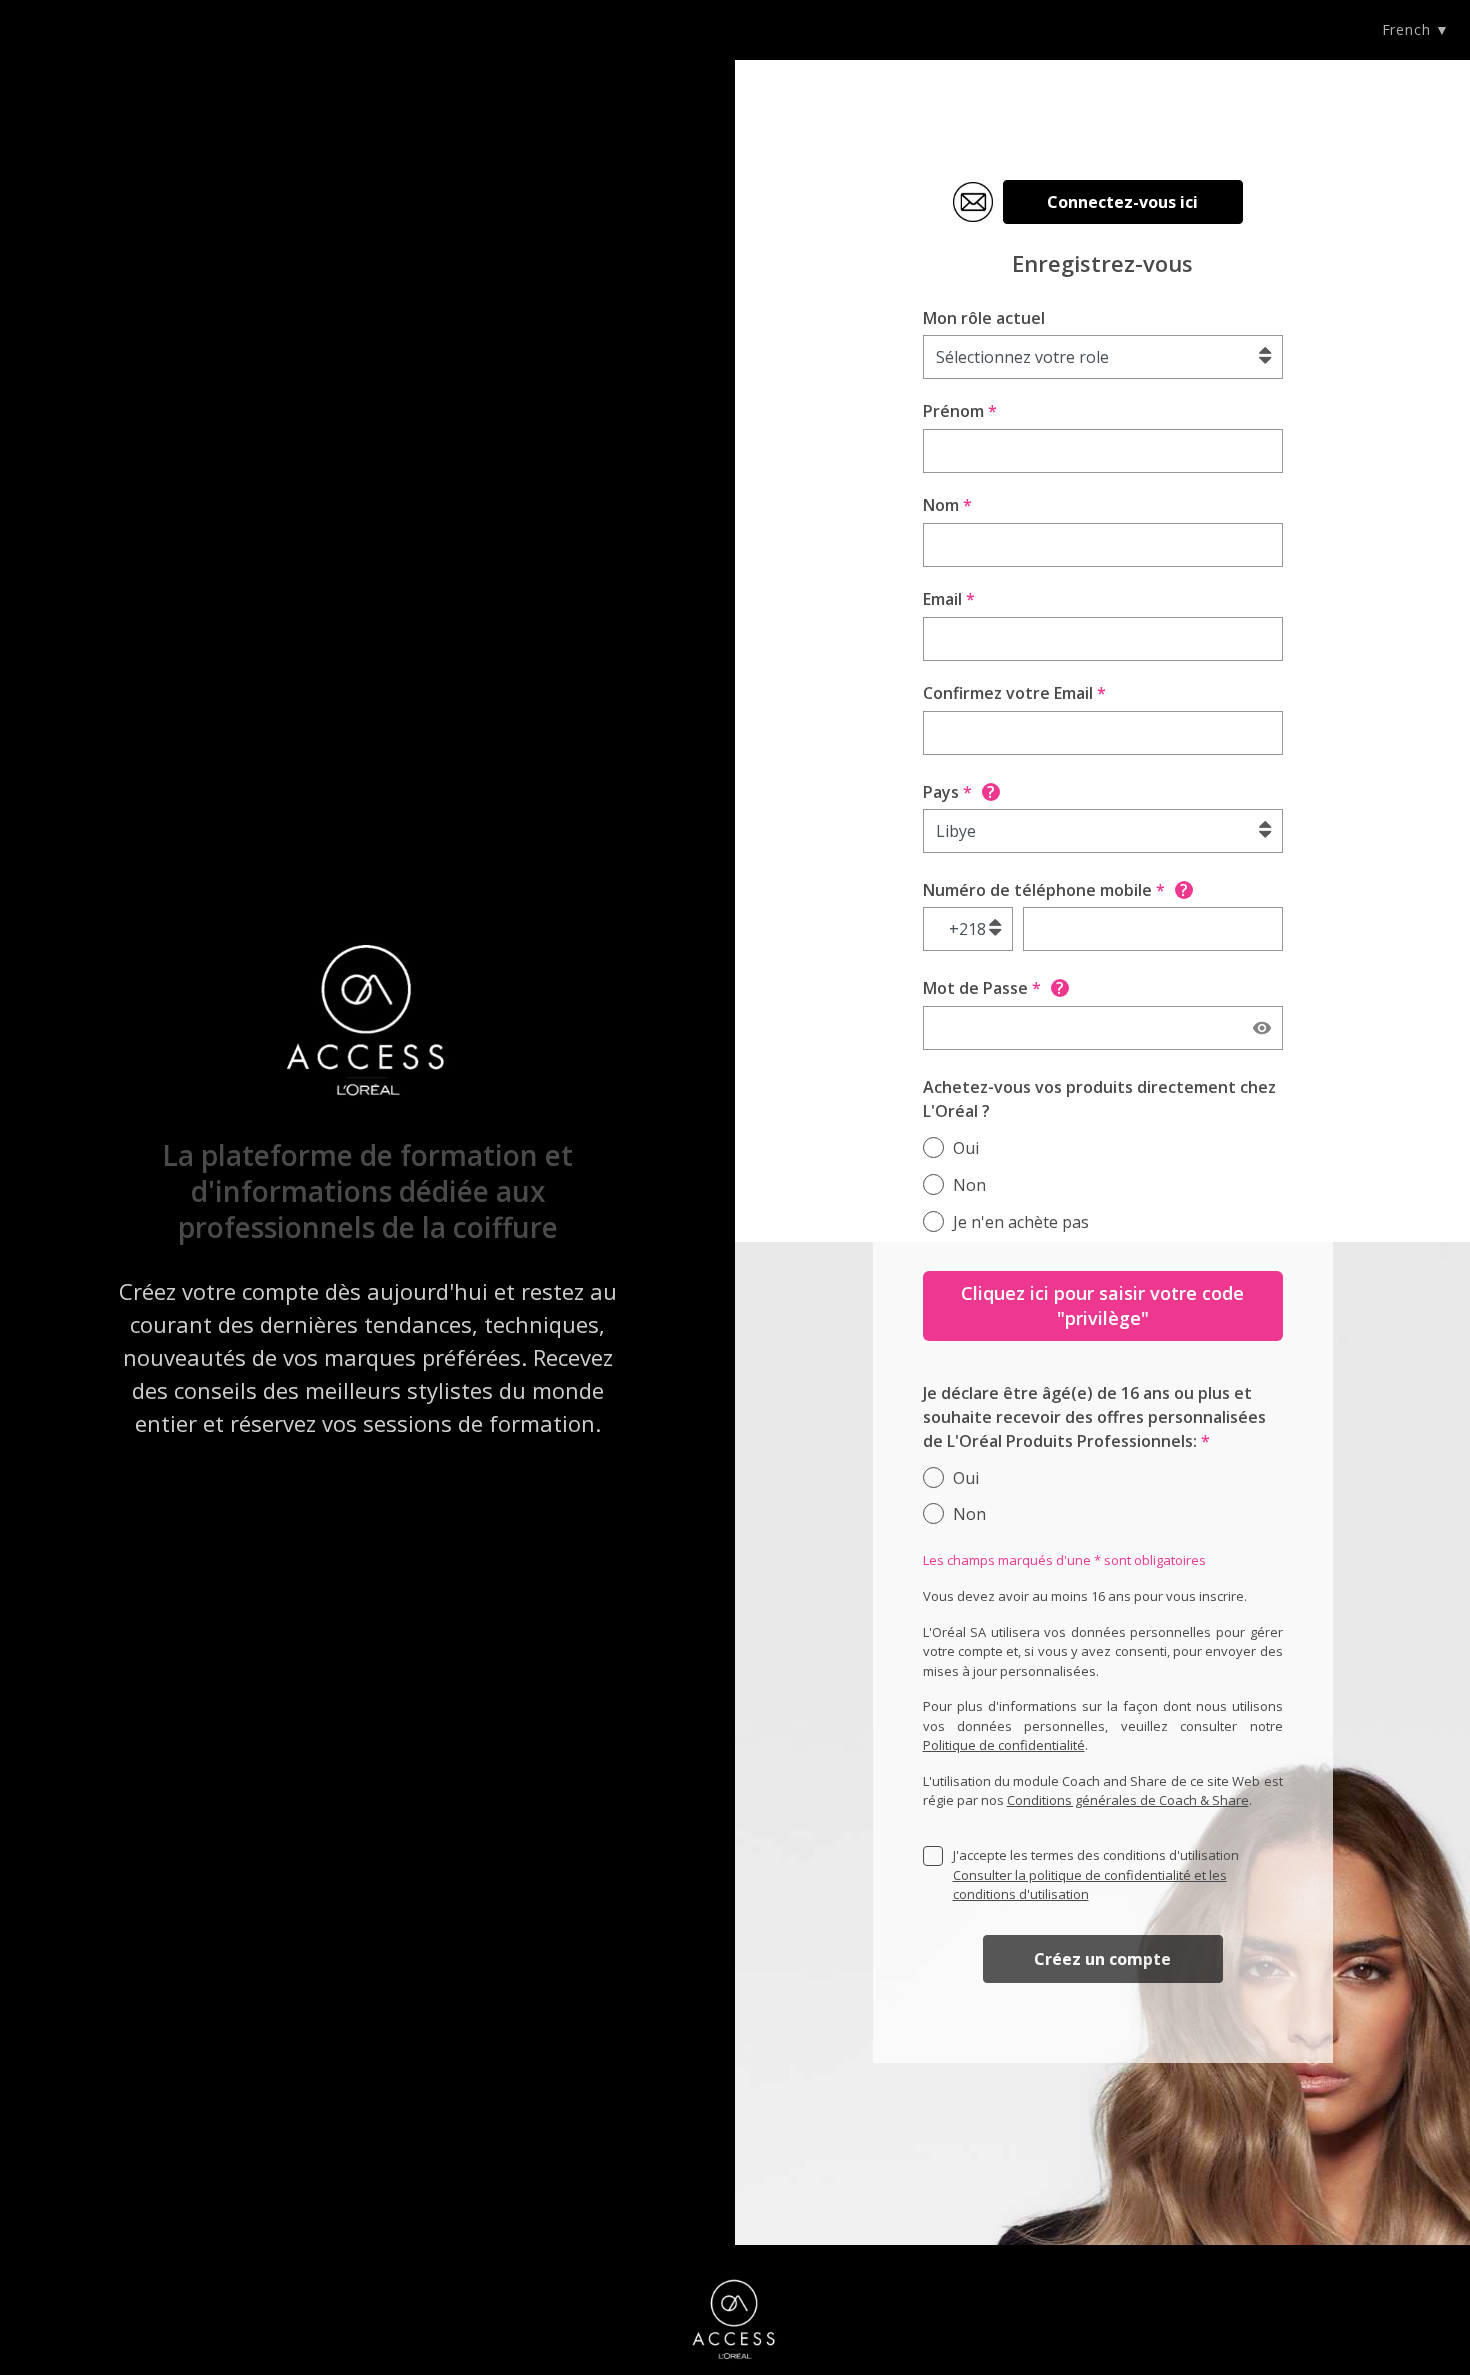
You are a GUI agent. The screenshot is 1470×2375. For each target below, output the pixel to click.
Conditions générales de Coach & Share (1128, 1800)
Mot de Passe (993, 988)
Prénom (960, 411)
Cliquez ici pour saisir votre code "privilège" (1102, 1305)
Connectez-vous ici (1122, 202)
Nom (947, 505)
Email (949, 599)
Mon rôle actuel (984, 318)
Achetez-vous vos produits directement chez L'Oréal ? (1099, 1099)
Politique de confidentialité (1004, 1745)
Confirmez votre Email (1014, 693)
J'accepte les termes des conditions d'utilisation (1096, 1874)
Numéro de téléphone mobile (1055, 890)
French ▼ (1416, 29)
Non (969, 1185)
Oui (966, 1148)
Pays (959, 792)
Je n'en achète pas (1021, 1222)
